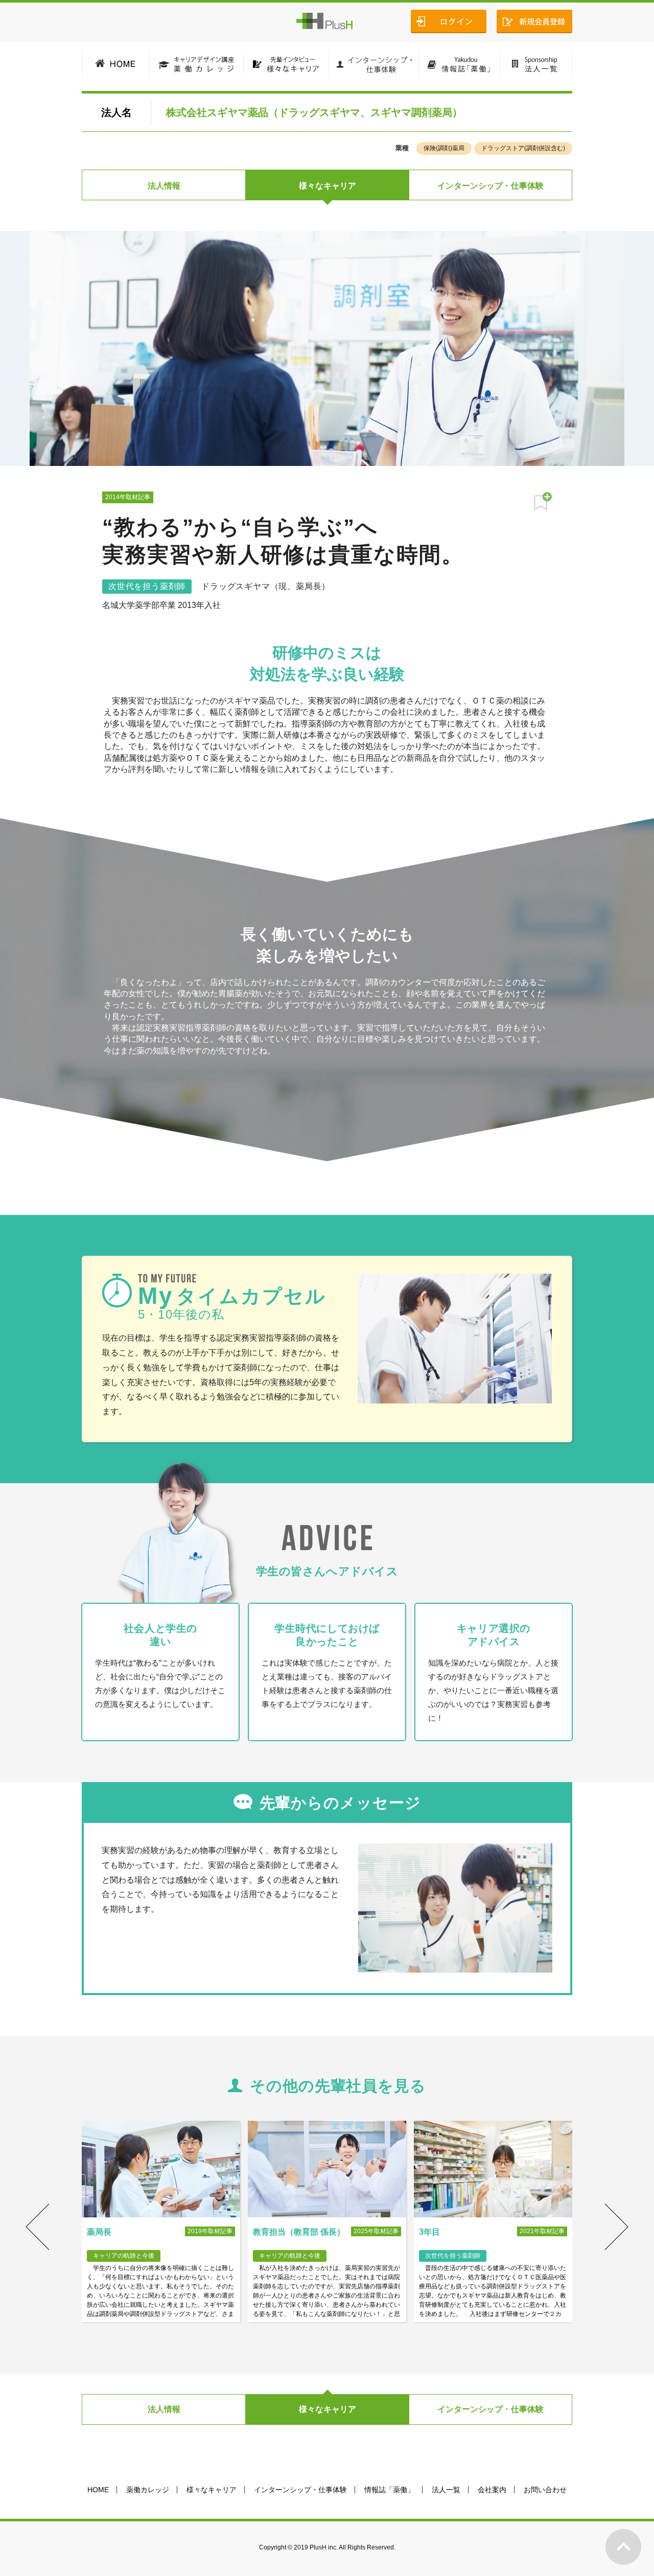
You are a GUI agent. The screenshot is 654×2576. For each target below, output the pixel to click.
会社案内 (492, 2490)
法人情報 (164, 186)
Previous (37, 2227)
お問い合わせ (545, 2490)
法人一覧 (446, 2490)
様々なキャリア (328, 186)
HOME (98, 2490)
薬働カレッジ (148, 2490)
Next (617, 2227)
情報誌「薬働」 (389, 2490)
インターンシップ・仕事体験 (491, 186)
